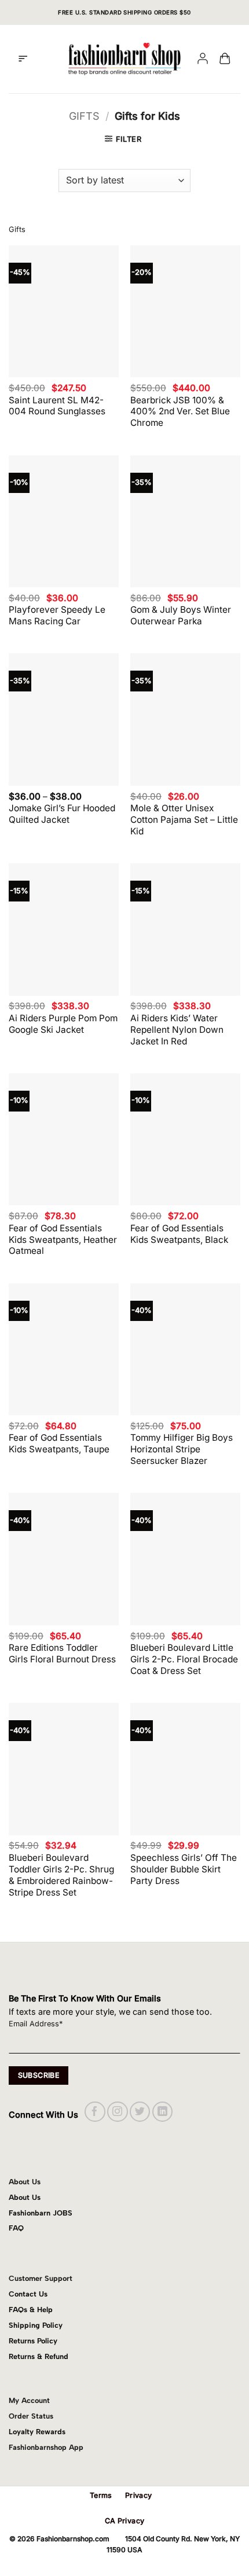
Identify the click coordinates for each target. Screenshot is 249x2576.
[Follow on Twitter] (140, 2112)
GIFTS (84, 116)
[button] (23, 59)
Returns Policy (33, 2341)
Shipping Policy (36, 2325)
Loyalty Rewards (37, 2432)
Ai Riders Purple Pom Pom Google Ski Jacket (63, 1024)
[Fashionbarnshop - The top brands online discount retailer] (124, 59)
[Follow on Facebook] (95, 2112)
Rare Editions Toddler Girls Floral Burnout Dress (62, 1653)
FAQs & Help (31, 2310)
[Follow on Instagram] (117, 2112)
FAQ (16, 2228)
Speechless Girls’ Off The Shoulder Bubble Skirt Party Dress (184, 1869)
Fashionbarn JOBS (41, 2213)
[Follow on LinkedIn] (162, 2112)
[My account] (203, 59)
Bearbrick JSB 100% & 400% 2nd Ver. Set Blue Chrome (180, 412)
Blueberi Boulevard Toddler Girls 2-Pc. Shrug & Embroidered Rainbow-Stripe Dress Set (61, 1875)
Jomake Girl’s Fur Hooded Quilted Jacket (62, 814)
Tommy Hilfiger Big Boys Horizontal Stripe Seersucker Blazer (182, 1449)
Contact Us (28, 2294)
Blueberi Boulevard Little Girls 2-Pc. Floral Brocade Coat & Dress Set (184, 1659)
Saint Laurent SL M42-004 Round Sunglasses (57, 406)
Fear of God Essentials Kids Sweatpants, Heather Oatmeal (63, 1240)
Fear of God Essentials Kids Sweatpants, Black (179, 1234)
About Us (25, 2197)
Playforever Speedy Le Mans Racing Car (57, 615)
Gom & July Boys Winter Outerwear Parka (181, 615)
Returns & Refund (39, 2356)
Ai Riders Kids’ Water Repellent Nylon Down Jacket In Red (177, 1030)
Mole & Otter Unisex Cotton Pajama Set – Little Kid (184, 820)
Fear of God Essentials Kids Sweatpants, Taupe (59, 1443)
